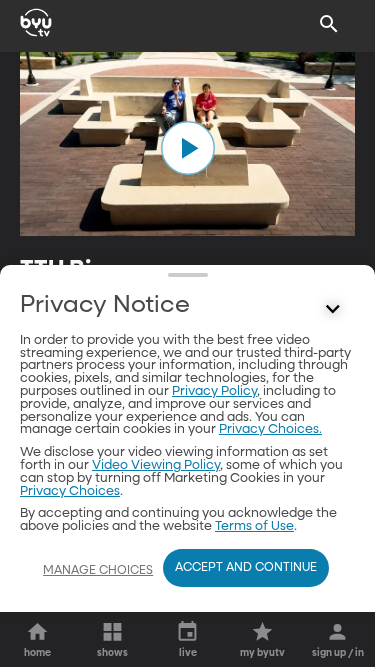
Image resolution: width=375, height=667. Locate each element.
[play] (188, 148)
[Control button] (333, 310)
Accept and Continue (246, 568)
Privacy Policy (214, 391)
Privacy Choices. (270, 429)
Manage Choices (98, 571)
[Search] (329, 24)
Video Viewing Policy (156, 465)
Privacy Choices (70, 491)
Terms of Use (254, 526)
